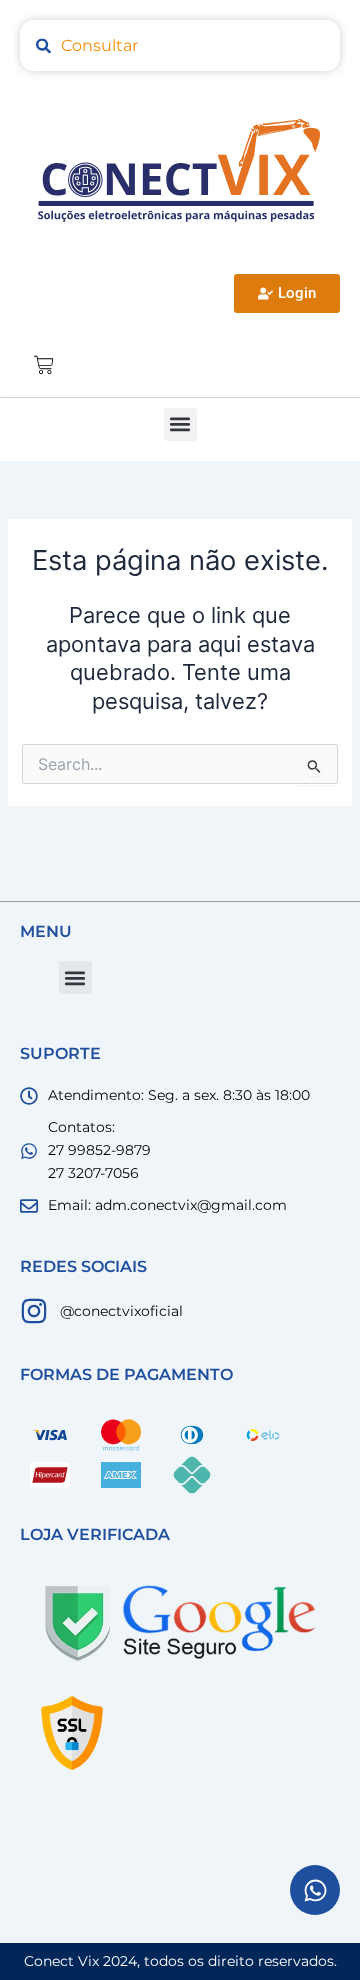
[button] (180, 424)
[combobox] (180, 45)
